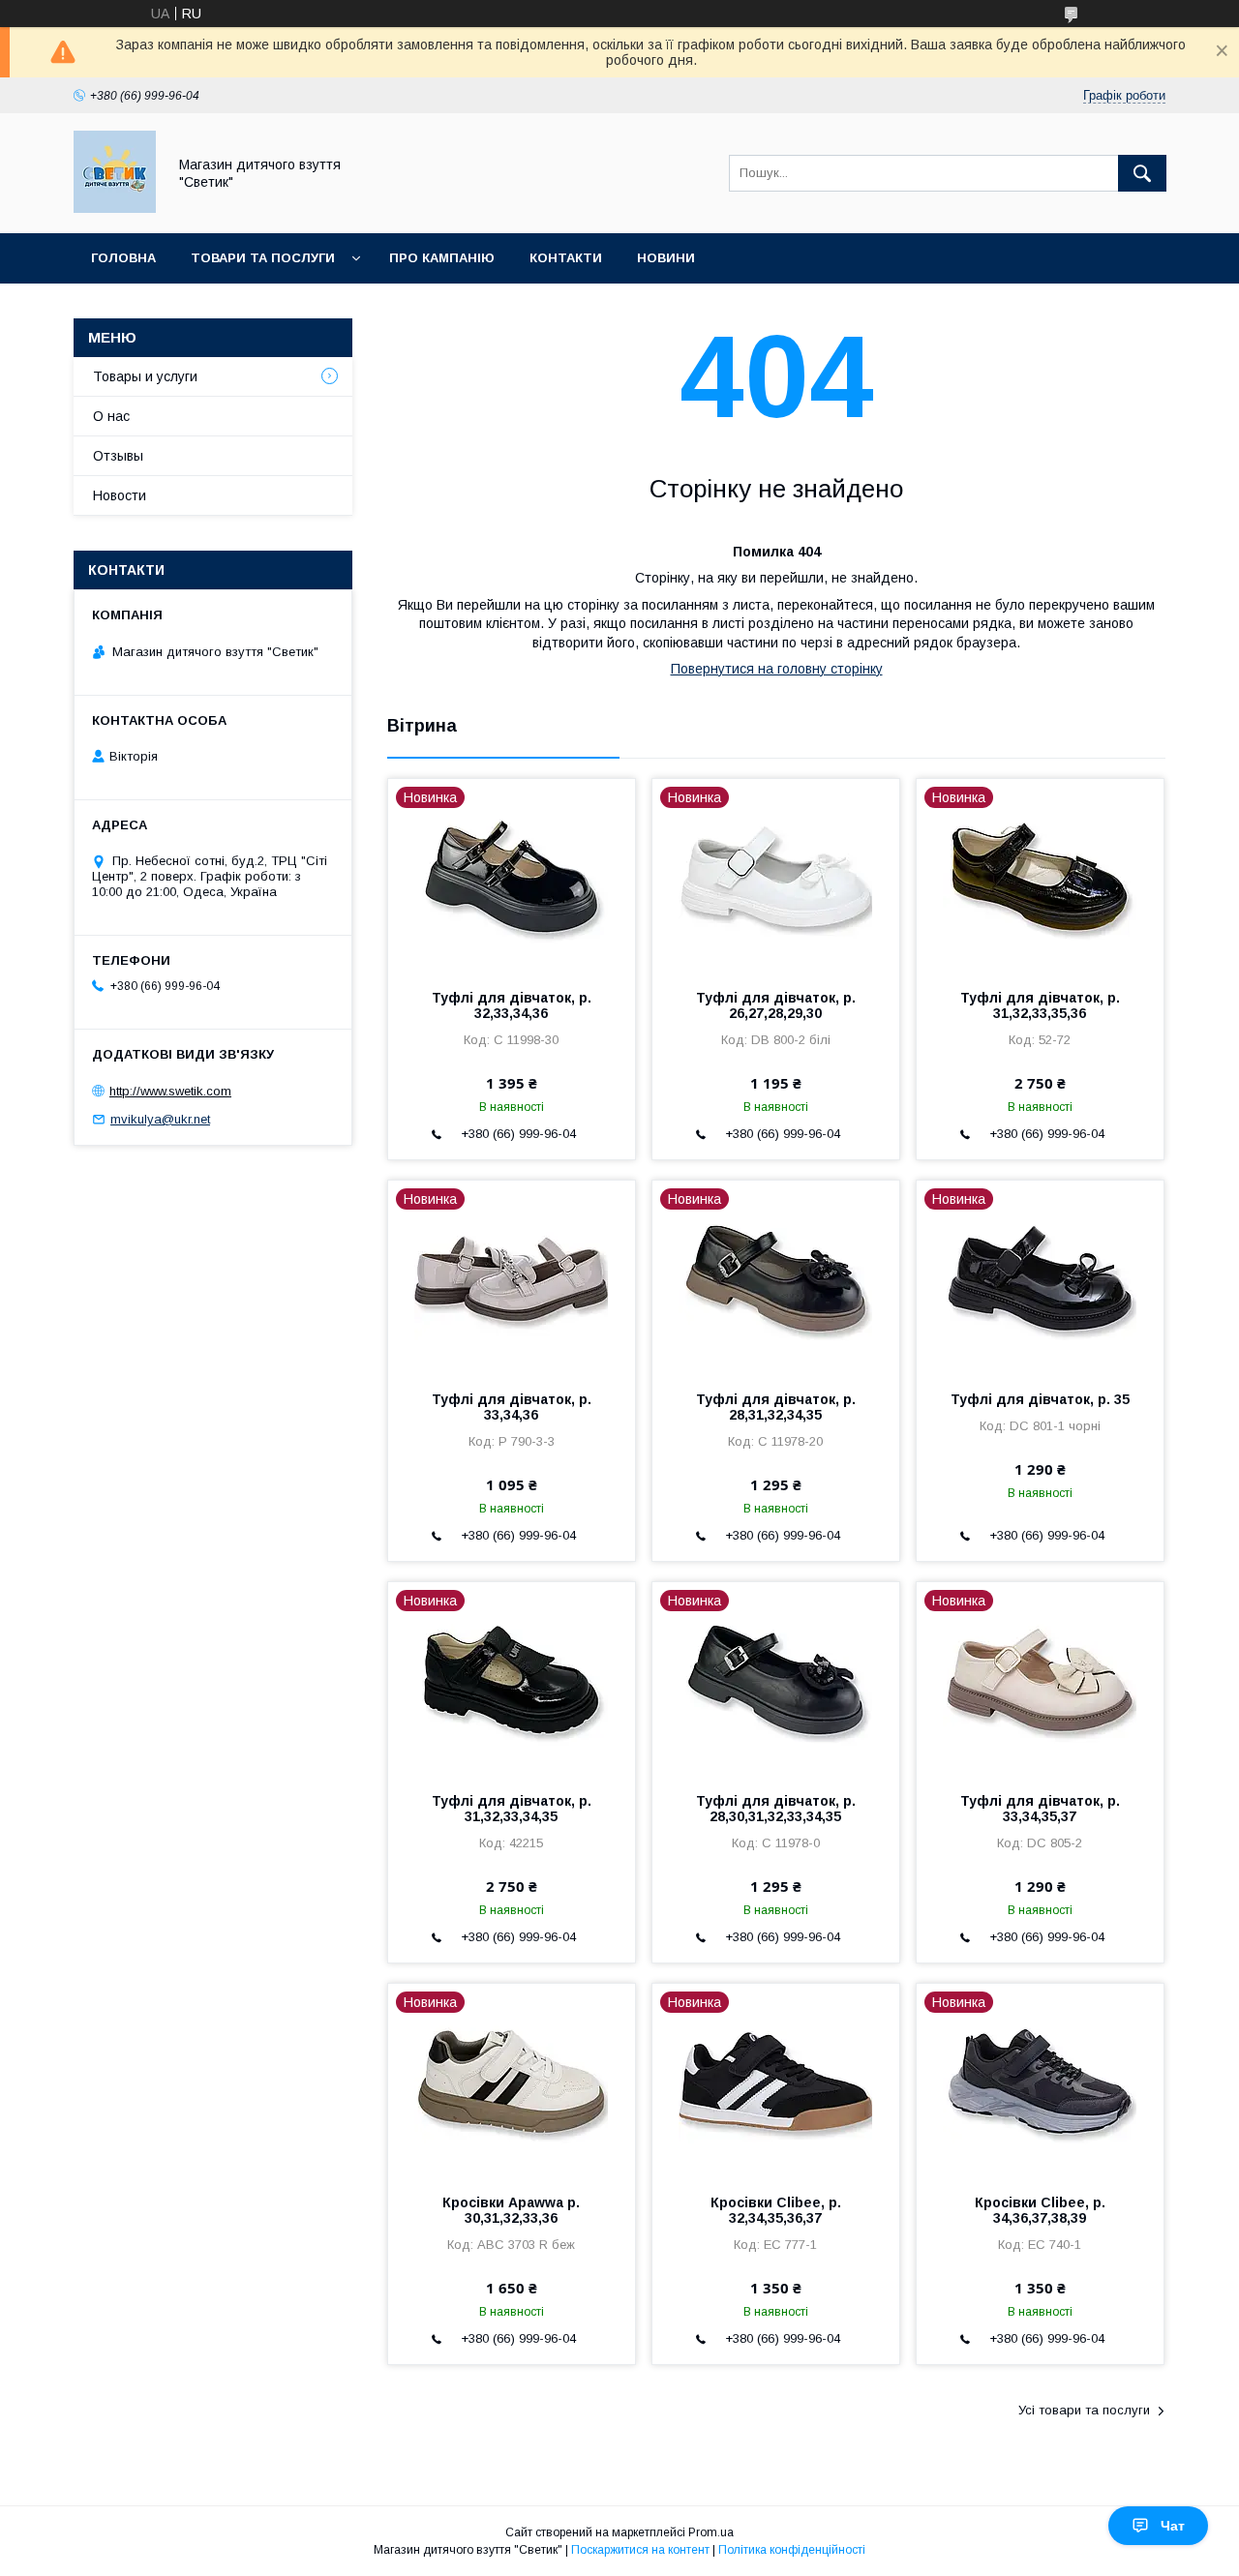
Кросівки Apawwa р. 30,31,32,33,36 (511, 2210)
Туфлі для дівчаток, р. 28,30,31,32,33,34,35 (776, 1809)
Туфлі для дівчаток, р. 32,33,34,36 (512, 1005)
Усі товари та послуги (1084, 2410)
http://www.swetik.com (170, 1091)
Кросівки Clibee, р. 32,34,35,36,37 (776, 2210)
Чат (1173, 2526)
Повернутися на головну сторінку (777, 669)
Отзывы (118, 456)
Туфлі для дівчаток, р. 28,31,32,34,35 (776, 1407)
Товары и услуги (145, 376)
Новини (666, 258)
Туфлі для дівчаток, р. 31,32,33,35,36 (1040, 1005)
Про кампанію (442, 258)
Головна (123, 258)
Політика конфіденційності (792, 2550)
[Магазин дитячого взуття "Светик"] (115, 208)
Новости (120, 495)
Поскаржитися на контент (640, 2550)
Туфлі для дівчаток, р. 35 (1040, 1399)
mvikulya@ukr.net (160, 1119)
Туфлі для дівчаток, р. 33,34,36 (512, 1407)
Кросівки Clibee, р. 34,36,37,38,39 (1040, 2210)
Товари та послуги (263, 258)
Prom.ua (711, 2532)
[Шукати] (1142, 173)
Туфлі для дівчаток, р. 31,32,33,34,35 (512, 1809)
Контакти (566, 258)
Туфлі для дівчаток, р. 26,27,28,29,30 (776, 1005)
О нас (111, 416)
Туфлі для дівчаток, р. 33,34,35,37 (1040, 1809)
